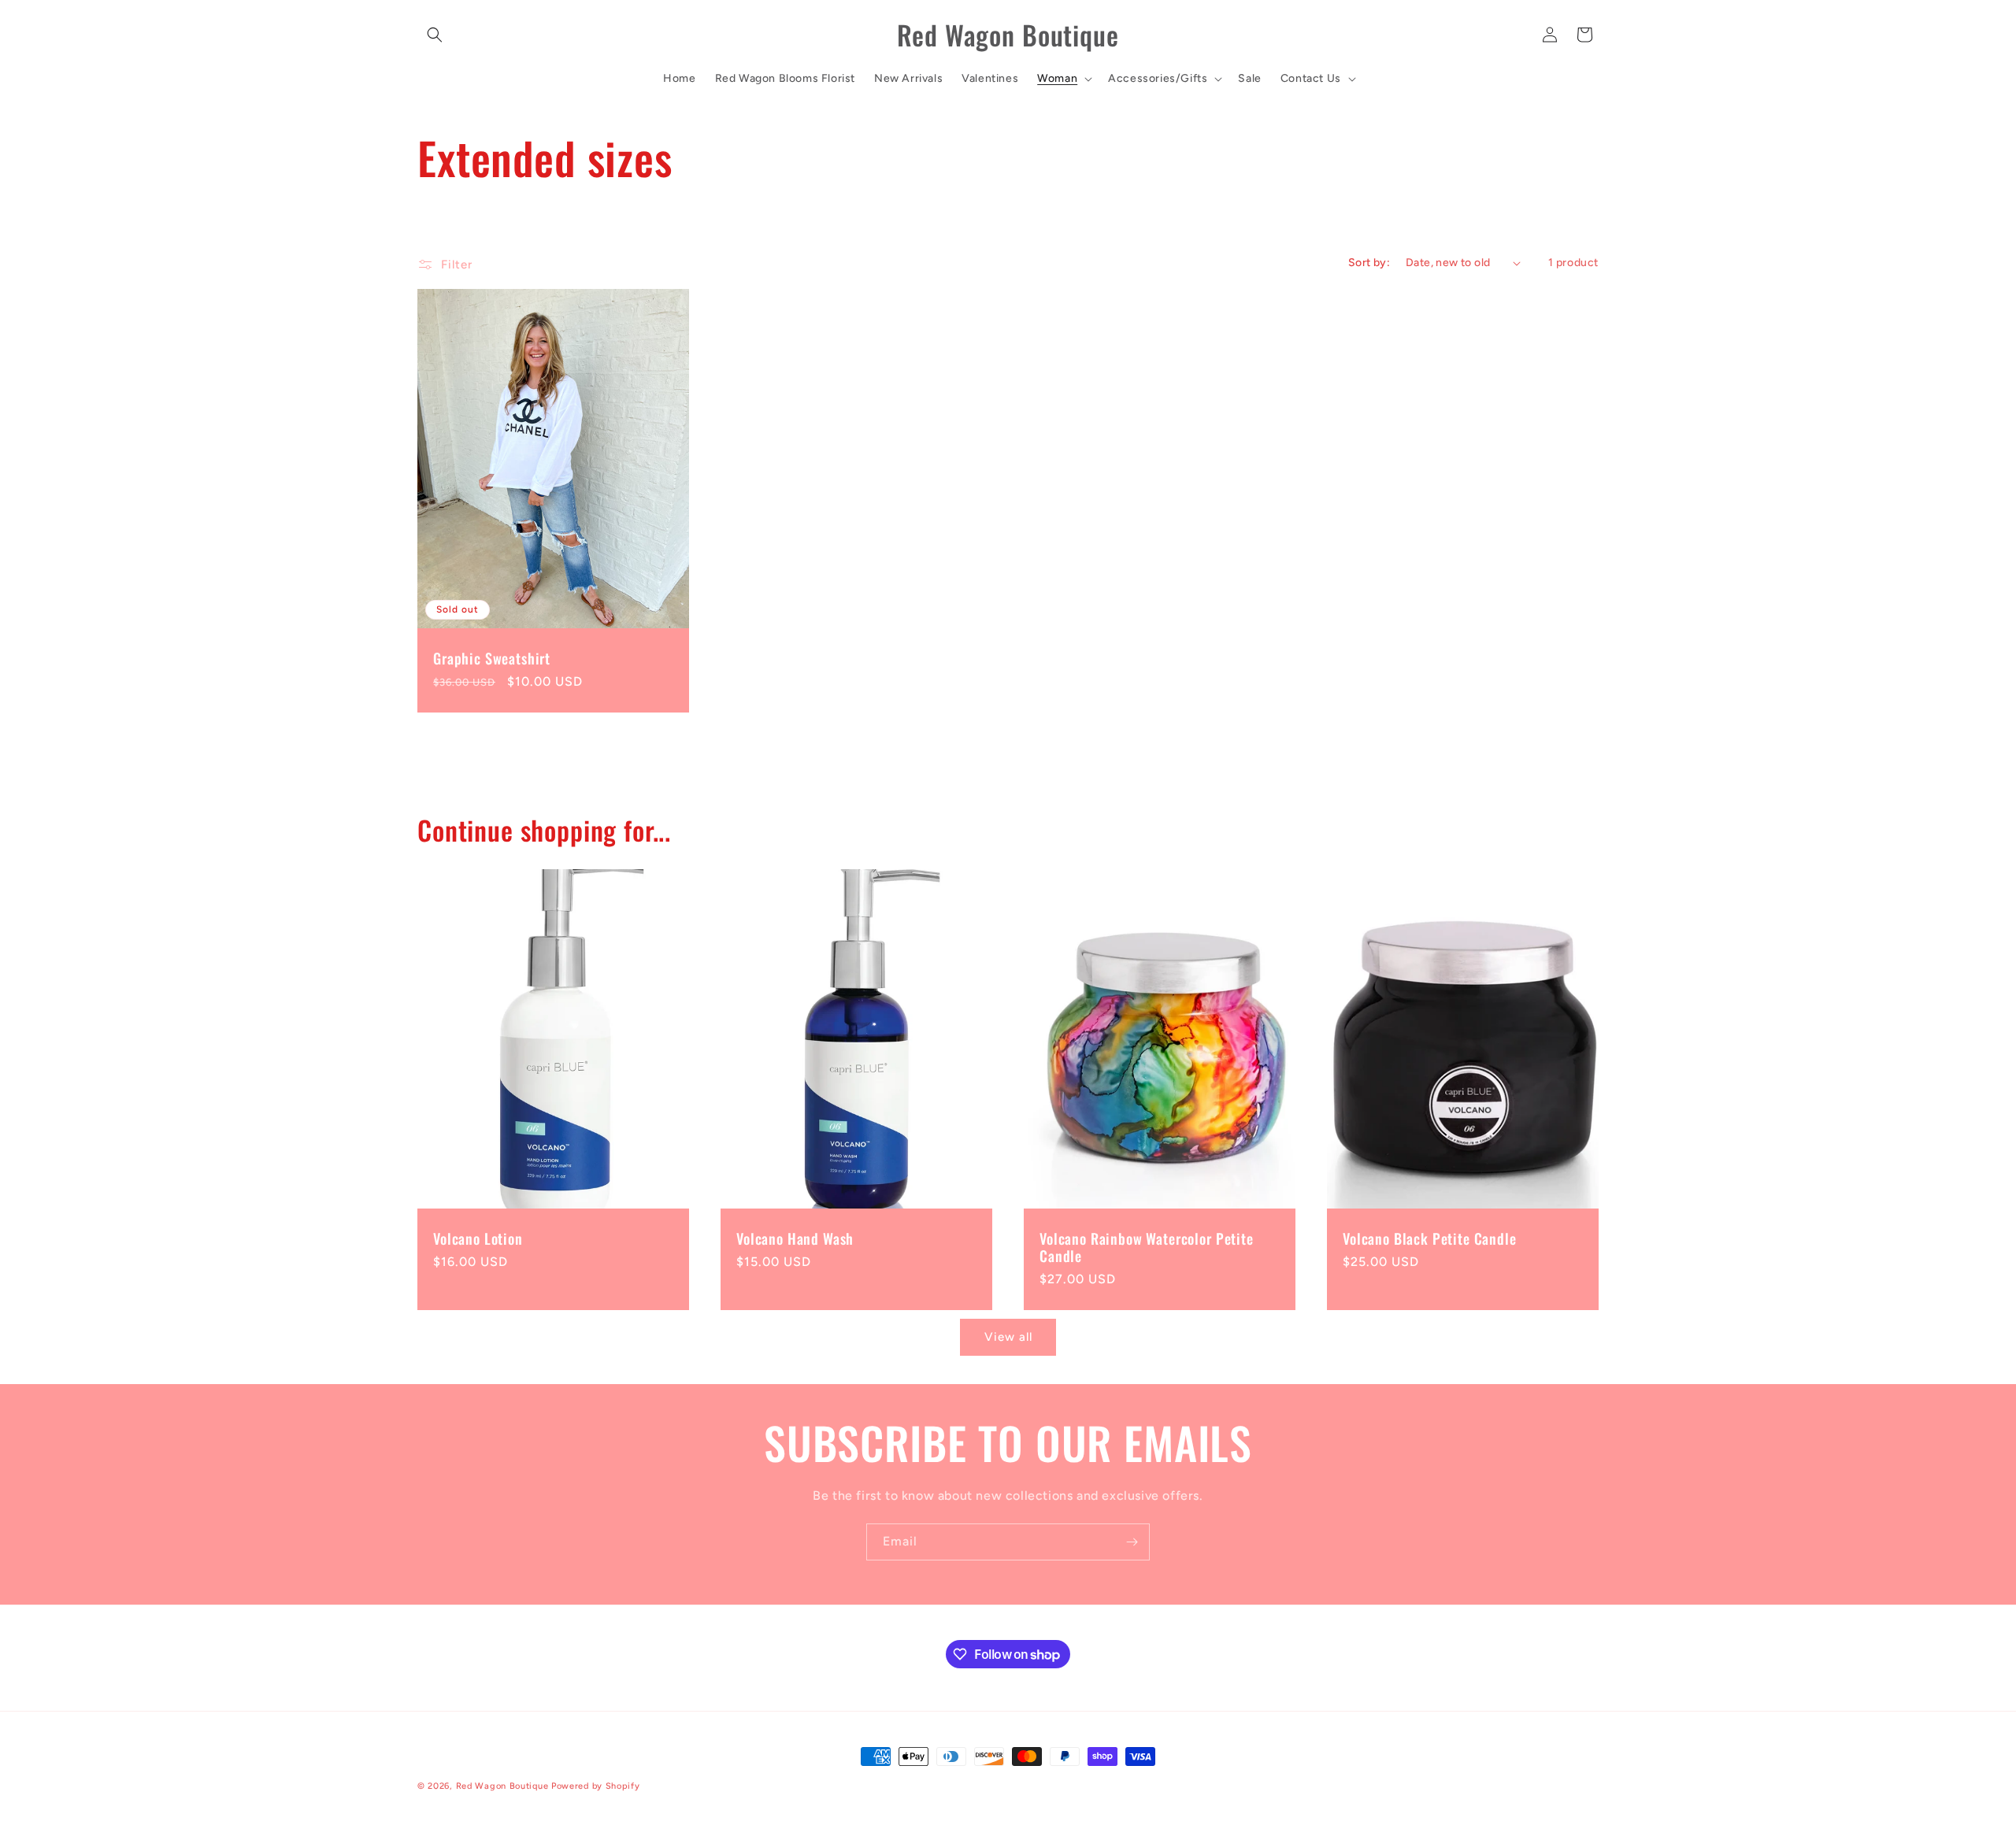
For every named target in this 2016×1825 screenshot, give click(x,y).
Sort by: (1369, 263)
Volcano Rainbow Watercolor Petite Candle (1147, 1248)
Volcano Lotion (478, 1239)
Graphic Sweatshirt (492, 659)
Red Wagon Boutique (502, 1786)
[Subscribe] (1132, 1542)
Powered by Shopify (596, 1786)
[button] (435, 35)
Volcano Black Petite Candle (1430, 1239)
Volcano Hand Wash (795, 1239)
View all (1008, 1337)
